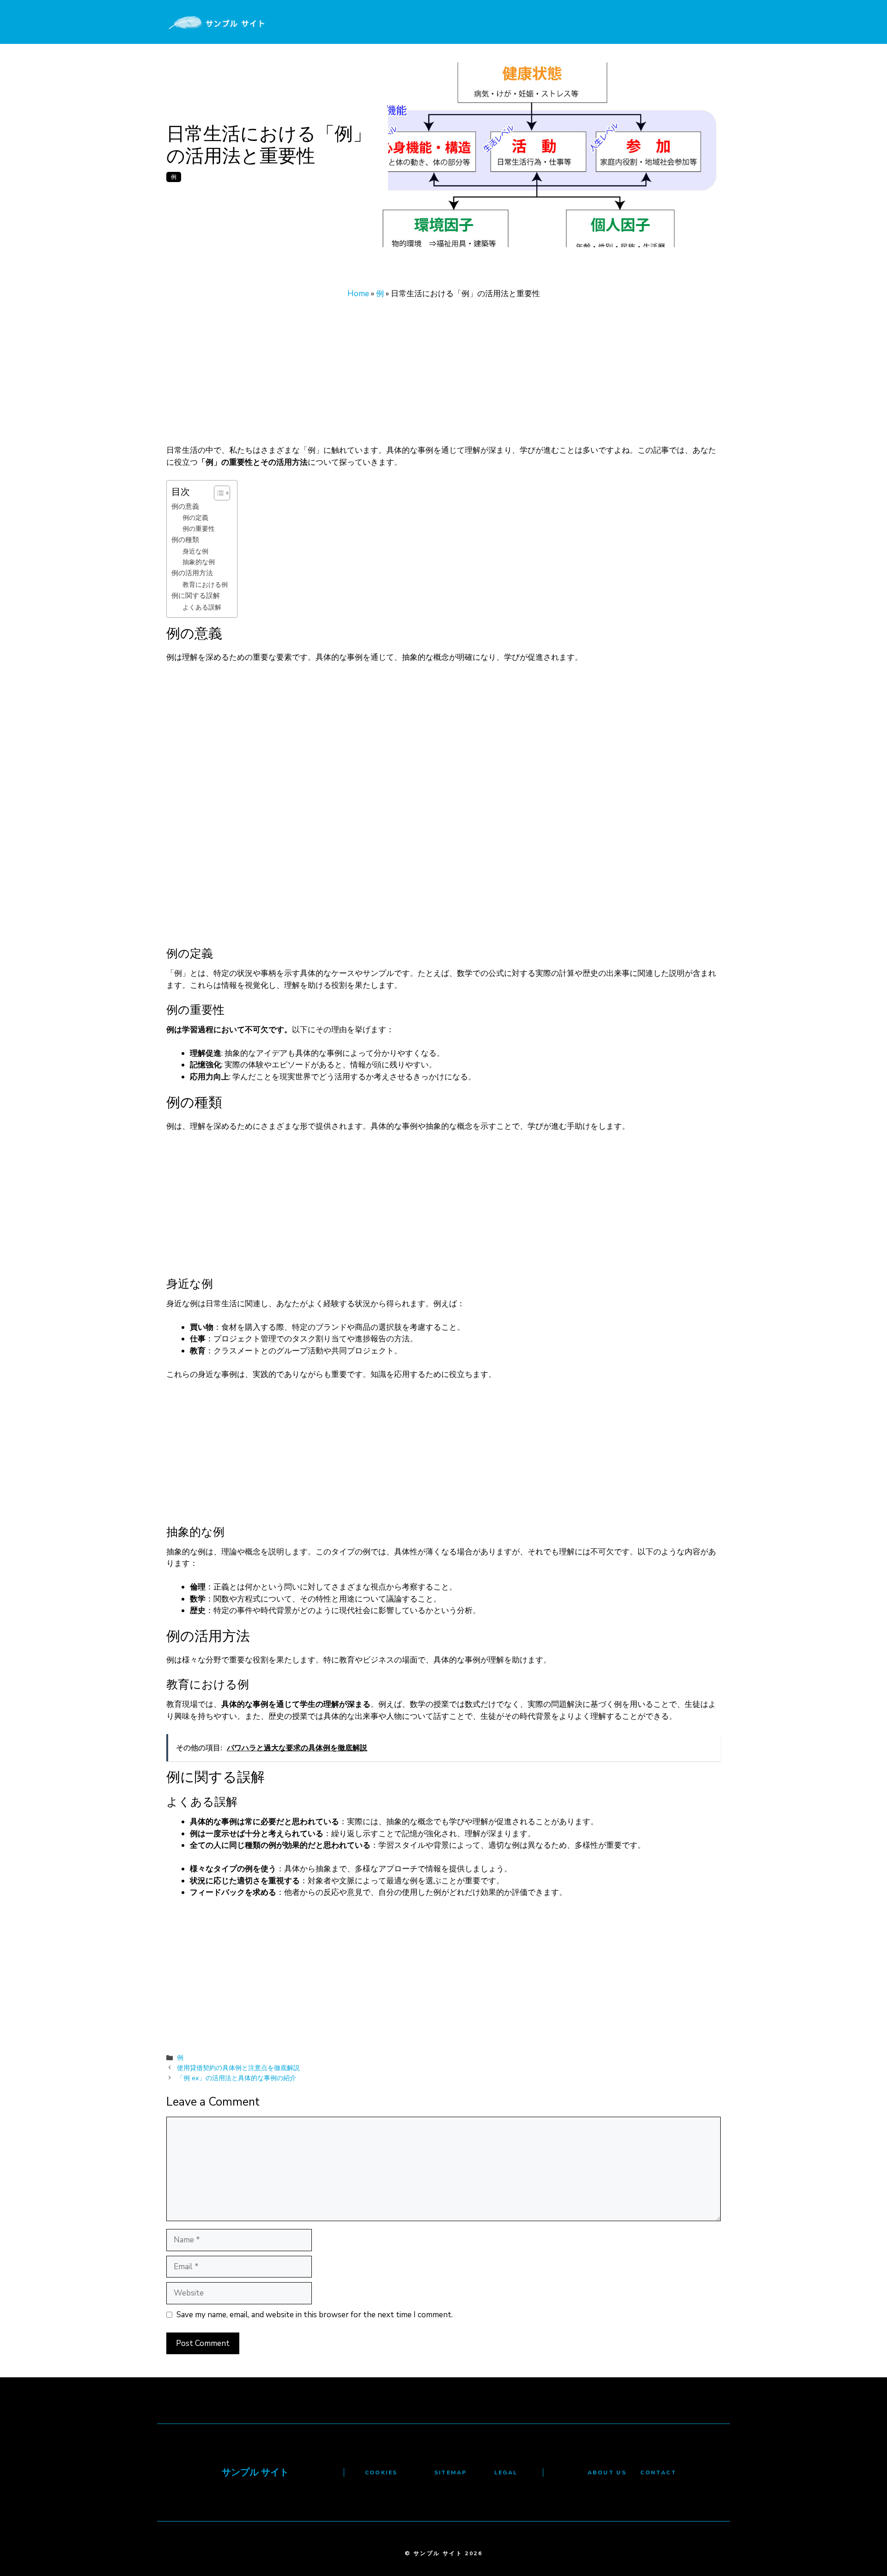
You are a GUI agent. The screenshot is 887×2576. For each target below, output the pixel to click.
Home (358, 294)
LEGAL (506, 2472)
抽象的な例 (199, 562)
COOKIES (381, 2472)
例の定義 (195, 518)
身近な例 (195, 551)
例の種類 (185, 539)
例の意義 (185, 506)
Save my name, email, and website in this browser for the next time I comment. (315, 2315)
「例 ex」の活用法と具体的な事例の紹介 (237, 2078)
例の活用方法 (192, 573)
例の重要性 (199, 529)
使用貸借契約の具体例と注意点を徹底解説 (238, 2068)
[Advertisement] (443, 376)
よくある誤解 (202, 607)
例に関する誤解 (196, 595)
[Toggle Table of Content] (217, 493)
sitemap (451, 2472)
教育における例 (205, 585)
